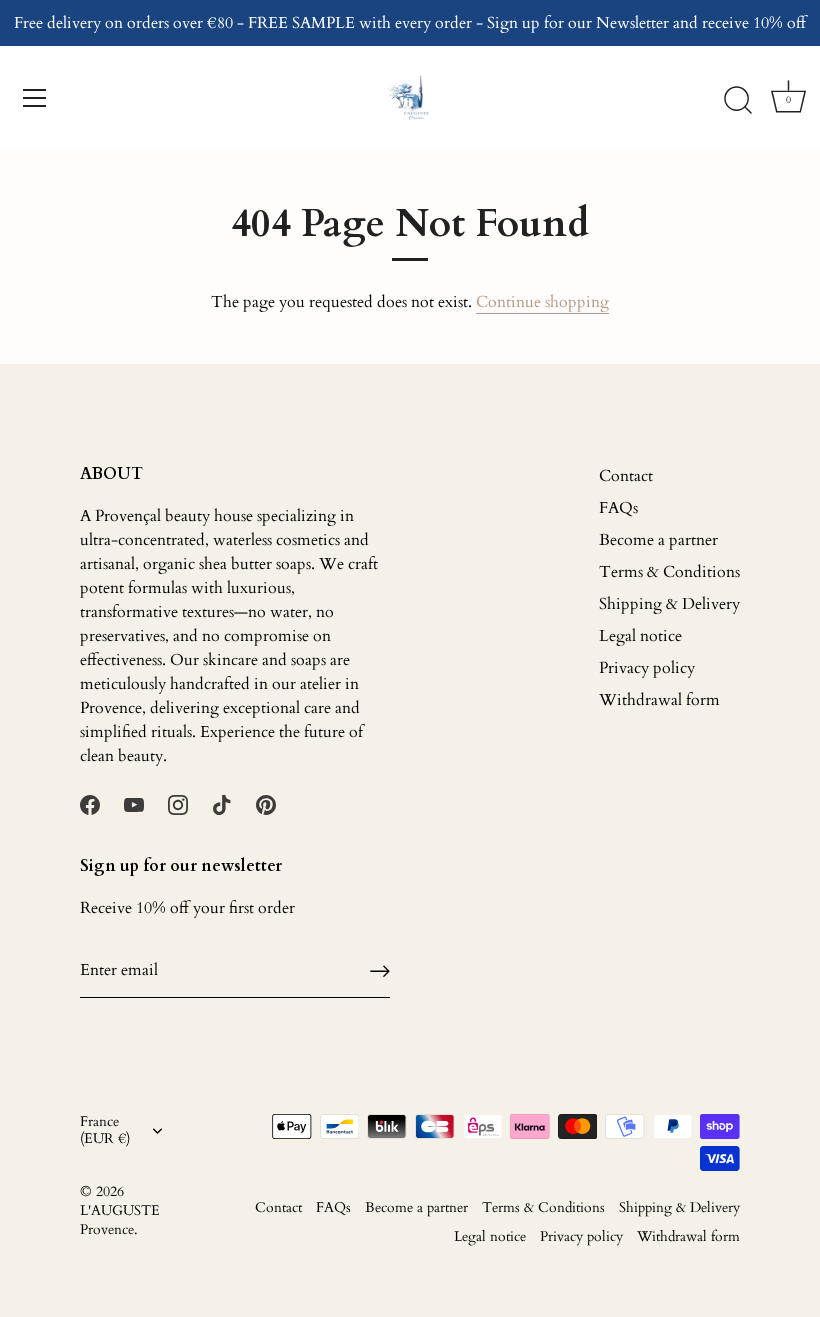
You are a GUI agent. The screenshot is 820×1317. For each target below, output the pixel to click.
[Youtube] (134, 804)
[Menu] (35, 98)
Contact (626, 476)
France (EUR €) (105, 1131)
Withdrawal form (659, 700)
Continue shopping (542, 302)
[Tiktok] (222, 804)
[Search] (738, 101)
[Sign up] (380, 970)
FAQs (618, 508)
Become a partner (658, 540)
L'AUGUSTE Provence (120, 1220)
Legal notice (640, 636)
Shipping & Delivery (669, 604)
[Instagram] (178, 804)
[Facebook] (90, 804)
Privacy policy (647, 668)
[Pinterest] (266, 804)
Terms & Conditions (669, 572)
